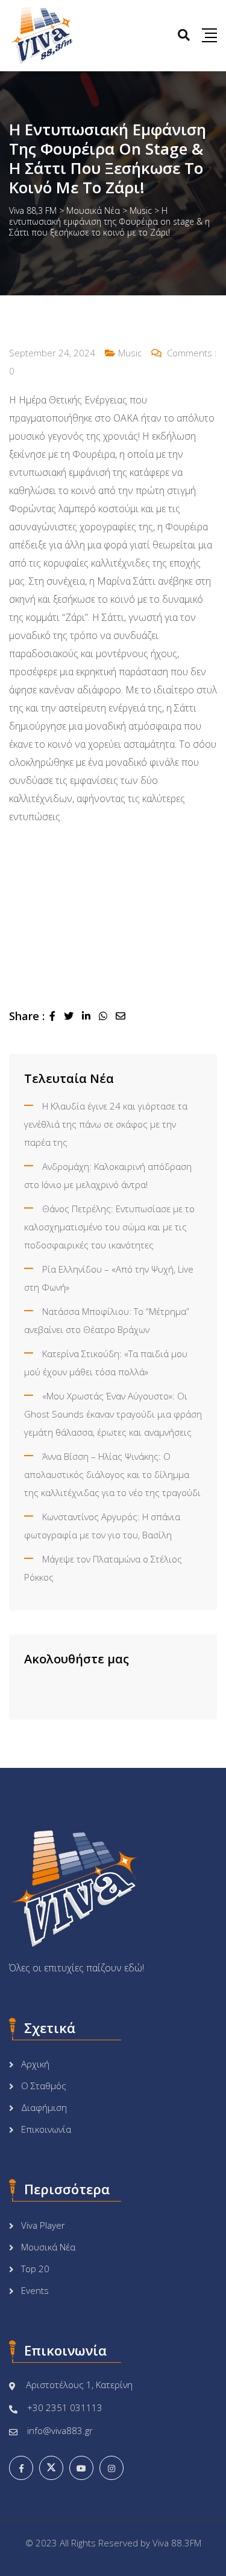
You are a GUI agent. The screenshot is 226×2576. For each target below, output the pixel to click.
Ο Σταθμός (44, 2086)
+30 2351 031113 (65, 2407)
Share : (27, 1016)
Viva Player (43, 2225)
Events (35, 2290)
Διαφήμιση (44, 2107)
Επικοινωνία (46, 2129)
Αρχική (35, 2064)
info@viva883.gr (60, 2430)
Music (130, 353)
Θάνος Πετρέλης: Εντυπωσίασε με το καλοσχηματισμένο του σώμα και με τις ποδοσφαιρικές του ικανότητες (109, 1227)
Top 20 (35, 2269)
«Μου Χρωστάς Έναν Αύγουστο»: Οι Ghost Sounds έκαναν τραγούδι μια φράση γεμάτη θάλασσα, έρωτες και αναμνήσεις (113, 1414)
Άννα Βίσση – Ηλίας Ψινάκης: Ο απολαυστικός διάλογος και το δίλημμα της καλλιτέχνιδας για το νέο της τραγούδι (112, 1474)
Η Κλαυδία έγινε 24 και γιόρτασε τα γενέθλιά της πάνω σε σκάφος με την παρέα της (106, 1124)
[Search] (184, 35)
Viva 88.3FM (177, 2543)
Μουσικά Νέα (48, 2247)
